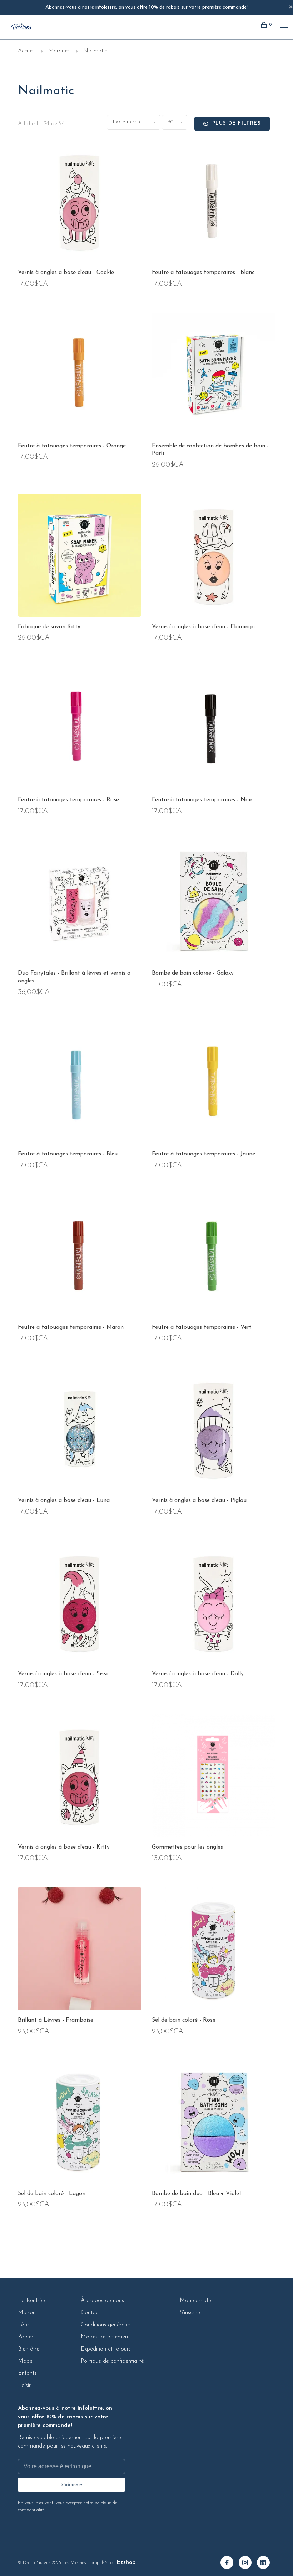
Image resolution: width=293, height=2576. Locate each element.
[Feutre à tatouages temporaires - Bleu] (80, 1084)
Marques (59, 51)
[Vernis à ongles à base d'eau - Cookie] (80, 202)
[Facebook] (230, 2564)
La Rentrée (31, 2301)
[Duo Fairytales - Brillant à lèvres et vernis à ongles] (80, 903)
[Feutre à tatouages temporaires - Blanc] (213, 202)
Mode (25, 2361)
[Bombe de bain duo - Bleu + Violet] (213, 2123)
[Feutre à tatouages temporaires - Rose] (80, 730)
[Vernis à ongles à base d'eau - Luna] (80, 1430)
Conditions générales (106, 2325)
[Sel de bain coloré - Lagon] (80, 2123)
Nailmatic (95, 51)
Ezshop (126, 2562)
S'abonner (72, 2485)
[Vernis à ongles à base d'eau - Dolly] (213, 1604)
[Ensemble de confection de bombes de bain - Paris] (213, 376)
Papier (26, 2337)
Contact (90, 2313)
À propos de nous (102, 2301)
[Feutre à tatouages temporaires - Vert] (213, 1257)
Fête (23, 2325)
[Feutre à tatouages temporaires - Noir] (213, 730)
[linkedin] (266, 2564)
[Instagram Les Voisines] (248, 2564)
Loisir (24, 2386)
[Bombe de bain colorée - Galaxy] (213, 903)
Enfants (27, 2373)
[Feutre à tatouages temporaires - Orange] (80, 376)
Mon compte (195, 2301)
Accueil (26, 51)
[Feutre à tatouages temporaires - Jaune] (213, 1084)
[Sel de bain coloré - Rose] (213, 1950)
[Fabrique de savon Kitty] (80, 557)
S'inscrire (190, 2313)
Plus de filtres (237, 123)
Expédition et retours (106, 2349)
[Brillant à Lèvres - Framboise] (80, 1950)
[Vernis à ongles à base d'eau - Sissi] (80, 1604)
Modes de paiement (105, 2337)
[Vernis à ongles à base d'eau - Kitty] (80, 1777)
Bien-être (29, 2349)
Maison (27, 2313)
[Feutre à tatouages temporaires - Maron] (80, 1257)
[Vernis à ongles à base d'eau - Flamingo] (213, 557)
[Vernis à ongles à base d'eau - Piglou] (213, 1430)
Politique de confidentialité (112, 2361)
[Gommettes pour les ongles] (213, 1777)
